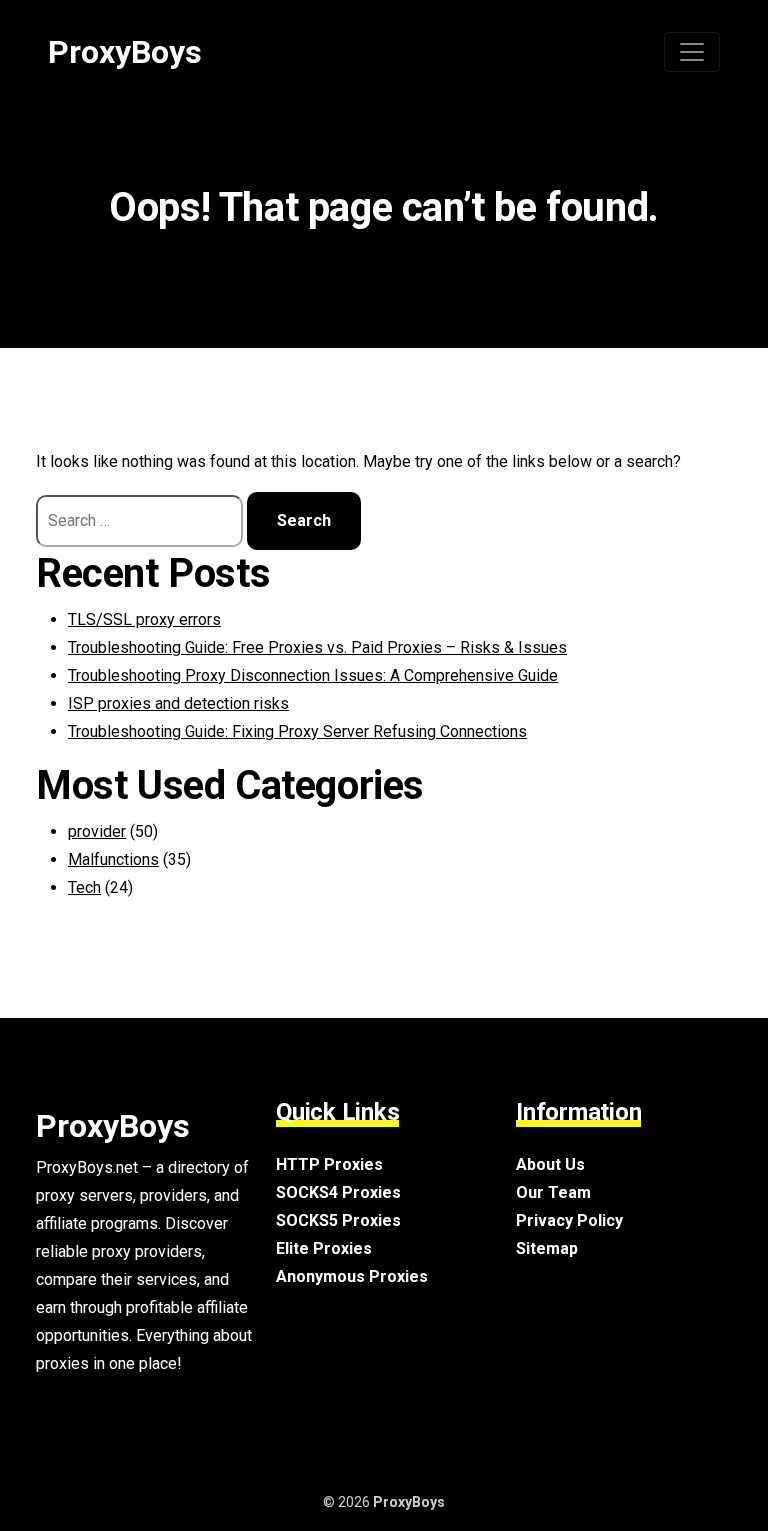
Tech (84, 887)
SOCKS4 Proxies (338, 1192)
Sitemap (547, 1248)
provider (97, 831)
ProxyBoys (125, 52)
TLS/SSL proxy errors (144, 619)
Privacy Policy (569, 1220)
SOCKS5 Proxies (338, 1220)
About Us (550, 1164)
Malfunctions (113, 859)
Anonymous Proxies (352, 1276)
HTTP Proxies (329, 1164)
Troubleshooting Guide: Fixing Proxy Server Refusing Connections (297, 731)
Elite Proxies (324, 1248)
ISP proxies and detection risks (178, 703)
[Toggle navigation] (692, 52)
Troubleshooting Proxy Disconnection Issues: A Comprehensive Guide (313, 675)
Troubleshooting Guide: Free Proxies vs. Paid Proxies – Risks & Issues (317, 647)
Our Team (553, 1192)
